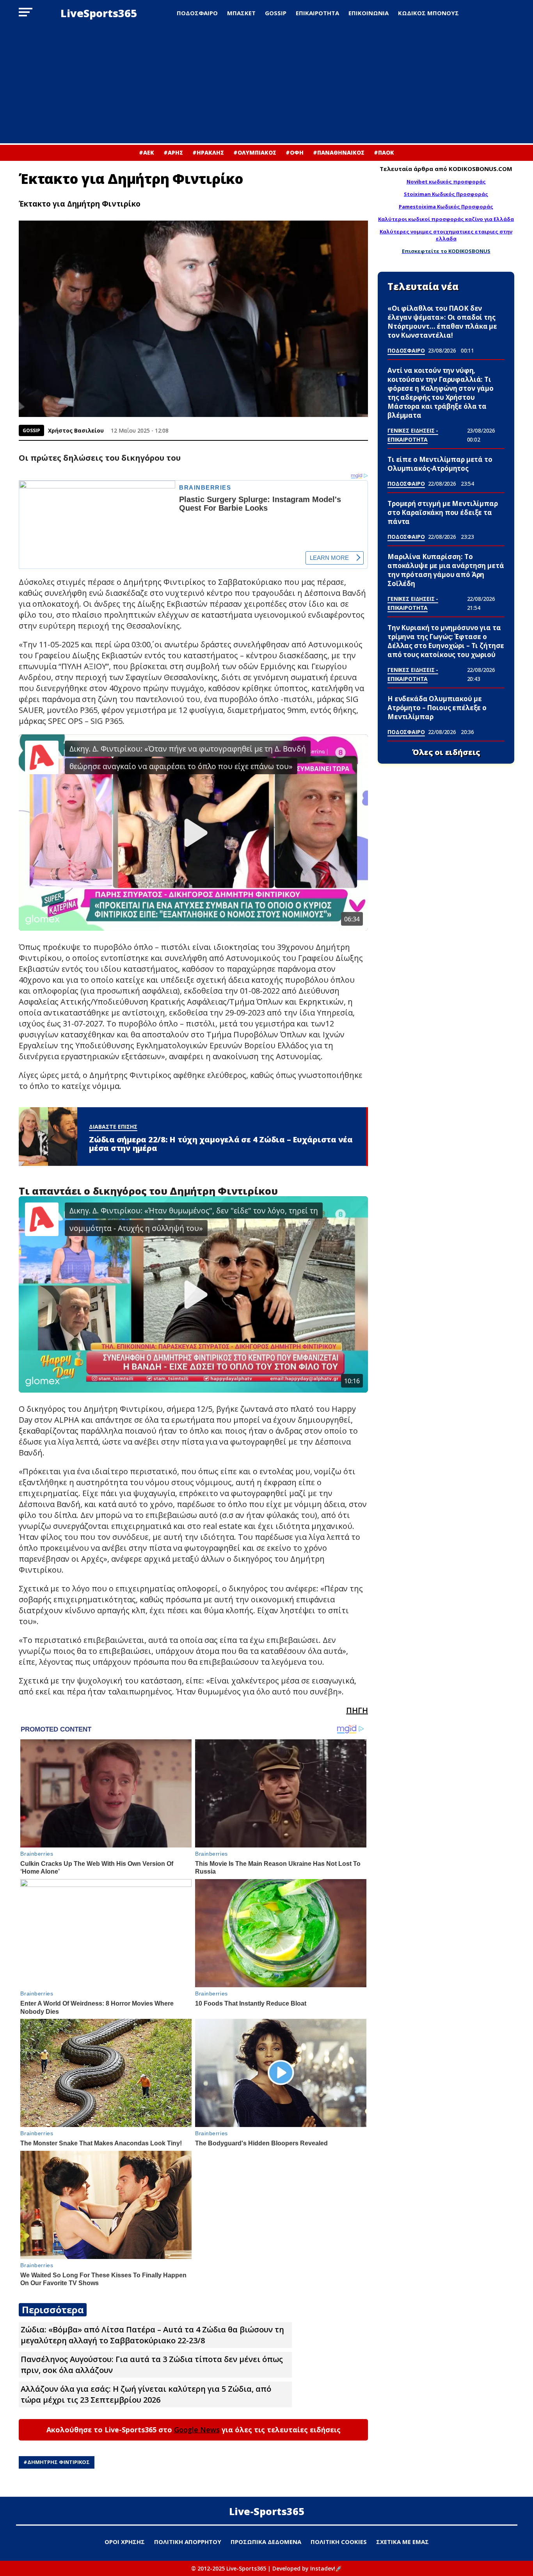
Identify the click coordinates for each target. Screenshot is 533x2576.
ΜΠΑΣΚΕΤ (241, 13)
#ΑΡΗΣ (173, 152)
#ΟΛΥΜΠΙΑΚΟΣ (255, 152)
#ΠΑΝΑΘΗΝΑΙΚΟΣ (339, 152)
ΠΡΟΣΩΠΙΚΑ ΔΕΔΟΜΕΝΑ (266, 2542)
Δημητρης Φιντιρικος (59, 2462)
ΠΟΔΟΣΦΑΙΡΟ (197, 13)
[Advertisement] (266, 85)
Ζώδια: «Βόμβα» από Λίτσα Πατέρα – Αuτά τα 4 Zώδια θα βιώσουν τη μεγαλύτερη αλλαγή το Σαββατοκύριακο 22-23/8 (152, 2335)
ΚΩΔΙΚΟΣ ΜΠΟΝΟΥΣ (428, 13)
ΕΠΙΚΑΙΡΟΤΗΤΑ (317, 13)
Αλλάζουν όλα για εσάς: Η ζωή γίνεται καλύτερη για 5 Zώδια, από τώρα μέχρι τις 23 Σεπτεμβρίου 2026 (146, 2394)
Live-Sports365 (267, 2511)
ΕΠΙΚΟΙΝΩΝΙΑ (369, 13)
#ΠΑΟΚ (384, 152)
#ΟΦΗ (295, 152)
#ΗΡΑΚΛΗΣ (208, 152)
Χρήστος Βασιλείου (76, 430)
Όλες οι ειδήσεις (446, 752)
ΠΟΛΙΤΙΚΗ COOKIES (339, 2542)
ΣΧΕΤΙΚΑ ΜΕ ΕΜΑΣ (402, 2542)
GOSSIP (276, 13)
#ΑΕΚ (147, 152)
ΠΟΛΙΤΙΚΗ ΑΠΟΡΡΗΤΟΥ (188, 2542)
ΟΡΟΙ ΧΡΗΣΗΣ (125, 2542)
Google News (197, 2430)
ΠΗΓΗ (357, 1710)
